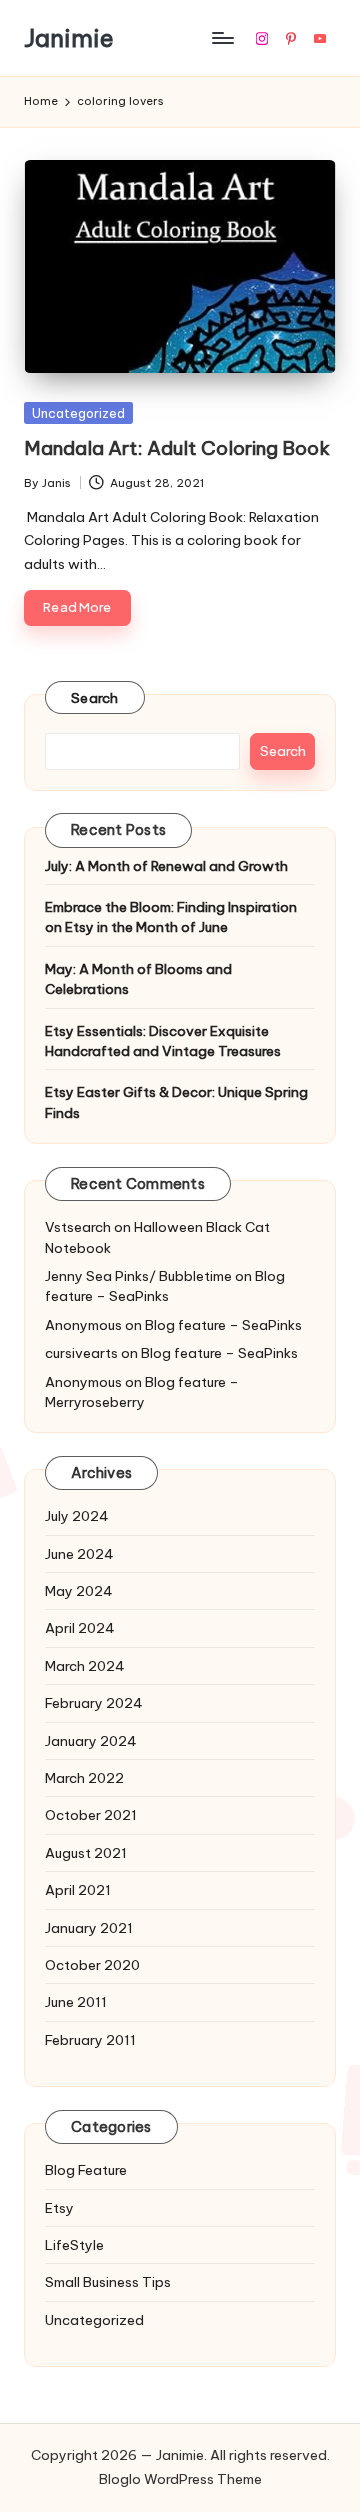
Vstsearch (78, 1227)
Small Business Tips (108, 2282)
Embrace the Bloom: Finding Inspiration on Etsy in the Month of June (171, 917)
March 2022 (84, 1778)
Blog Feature (86, 2170)
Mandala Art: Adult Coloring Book (177, 448)
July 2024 (77, 1516)
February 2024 (94, 1703)
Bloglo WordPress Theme (180, 2479)
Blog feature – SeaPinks (165, 1286)
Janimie (69, 38)
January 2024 (91, 1741)
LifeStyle (74, 2245)
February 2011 (90, 2040)
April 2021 (78, 1890)
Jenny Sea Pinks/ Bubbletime (138, 1276)
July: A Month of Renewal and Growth (166, 866)
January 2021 (89, 1928)
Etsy (59, 2208)
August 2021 (86, 1853)
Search (95, 698)
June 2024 (79, 1554)
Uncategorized (78, 413)
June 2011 (76, 2002)
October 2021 (91, 1815)
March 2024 (85, 1666)
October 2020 (92, 1965)
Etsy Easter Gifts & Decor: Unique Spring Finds (176, 1102)
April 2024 (80, 1628)
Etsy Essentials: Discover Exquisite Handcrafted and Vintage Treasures (163, 1041)
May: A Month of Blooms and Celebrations (138, 979)
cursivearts (81, 1353)
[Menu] (222, 38)
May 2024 (79, 1591)
